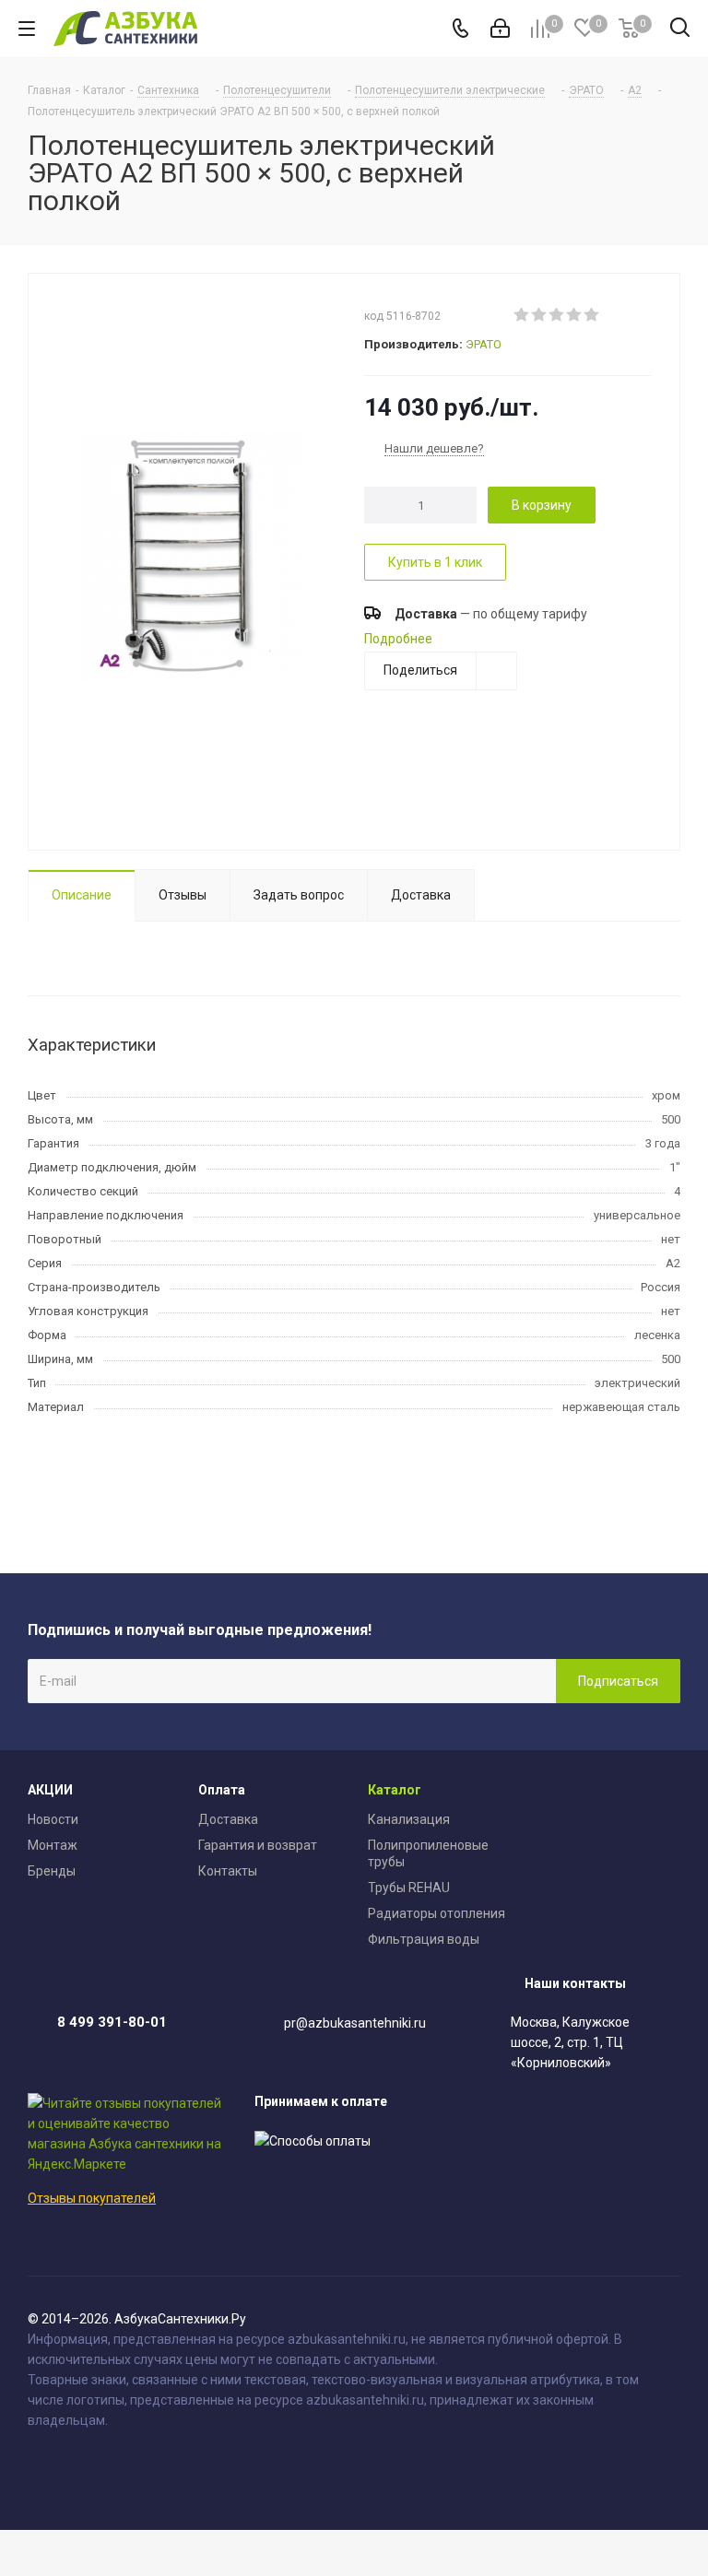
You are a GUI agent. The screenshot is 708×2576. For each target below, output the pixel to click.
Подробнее (398, 639)
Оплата (222, 1790)
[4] (575, 315)
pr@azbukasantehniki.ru (355, 2023)
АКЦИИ (50, 1790)
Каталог (395, 1790)
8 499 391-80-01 (112, 2022)
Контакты (228, 1871)
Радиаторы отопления (437, 1913)
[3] (557, 315)
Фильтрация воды (424, 1939)
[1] (522, 315)
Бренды (52, 1871)
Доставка (228, 1819)
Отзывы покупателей (92, 2198)
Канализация (409, 1819)
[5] (592, 315)
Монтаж (53, 1845)
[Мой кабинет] (500, 29)
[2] (540, 315)
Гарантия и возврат (258, 1845)
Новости (53, 1819)
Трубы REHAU (409, 1888)
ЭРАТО (484, 344)
